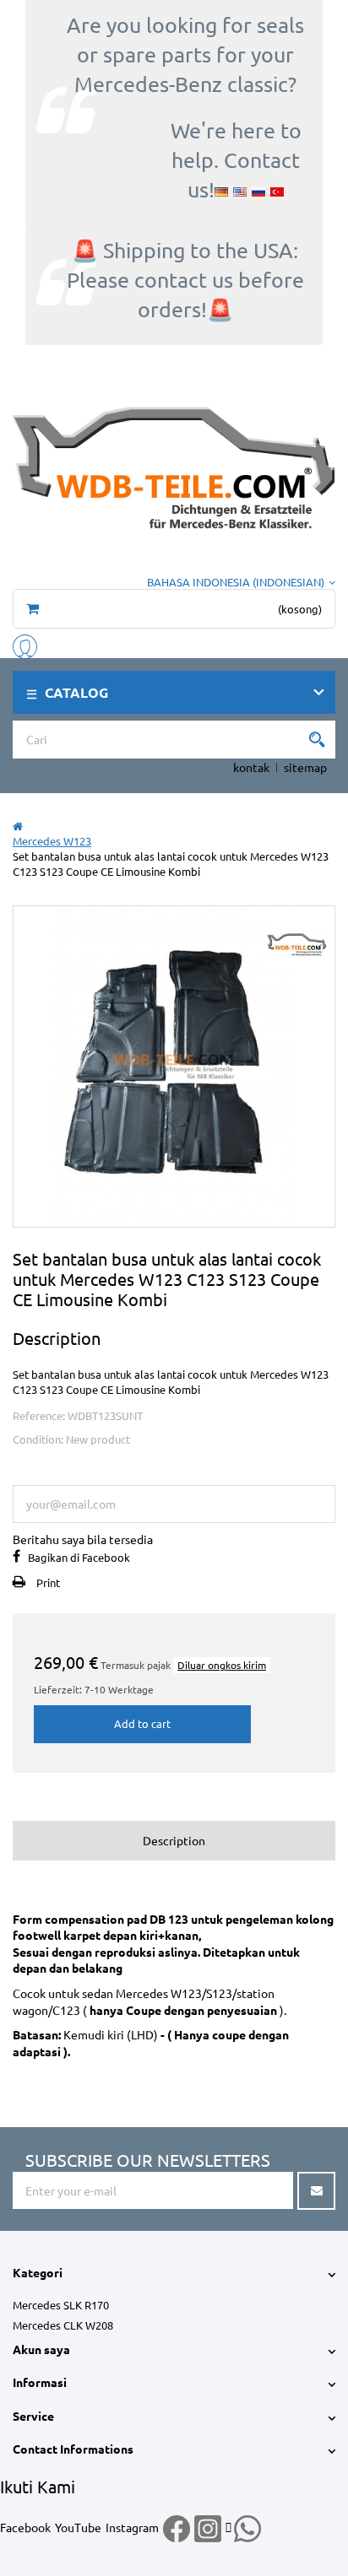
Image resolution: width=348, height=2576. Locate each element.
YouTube (78, 2527)
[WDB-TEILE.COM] (174, 465)
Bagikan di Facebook (79, 1557)
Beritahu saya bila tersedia (83, 1539)
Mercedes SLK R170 (61, 2305)
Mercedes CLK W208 (63, 2325)
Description (174, 1840)
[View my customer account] (25, 644)
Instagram (132, 2527)
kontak (251, 767)
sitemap (305, 767)
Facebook (25, 2527)
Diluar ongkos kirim (222, 1665)
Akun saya (41, 2349)
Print (48, 1582)
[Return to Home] (18, 826)
